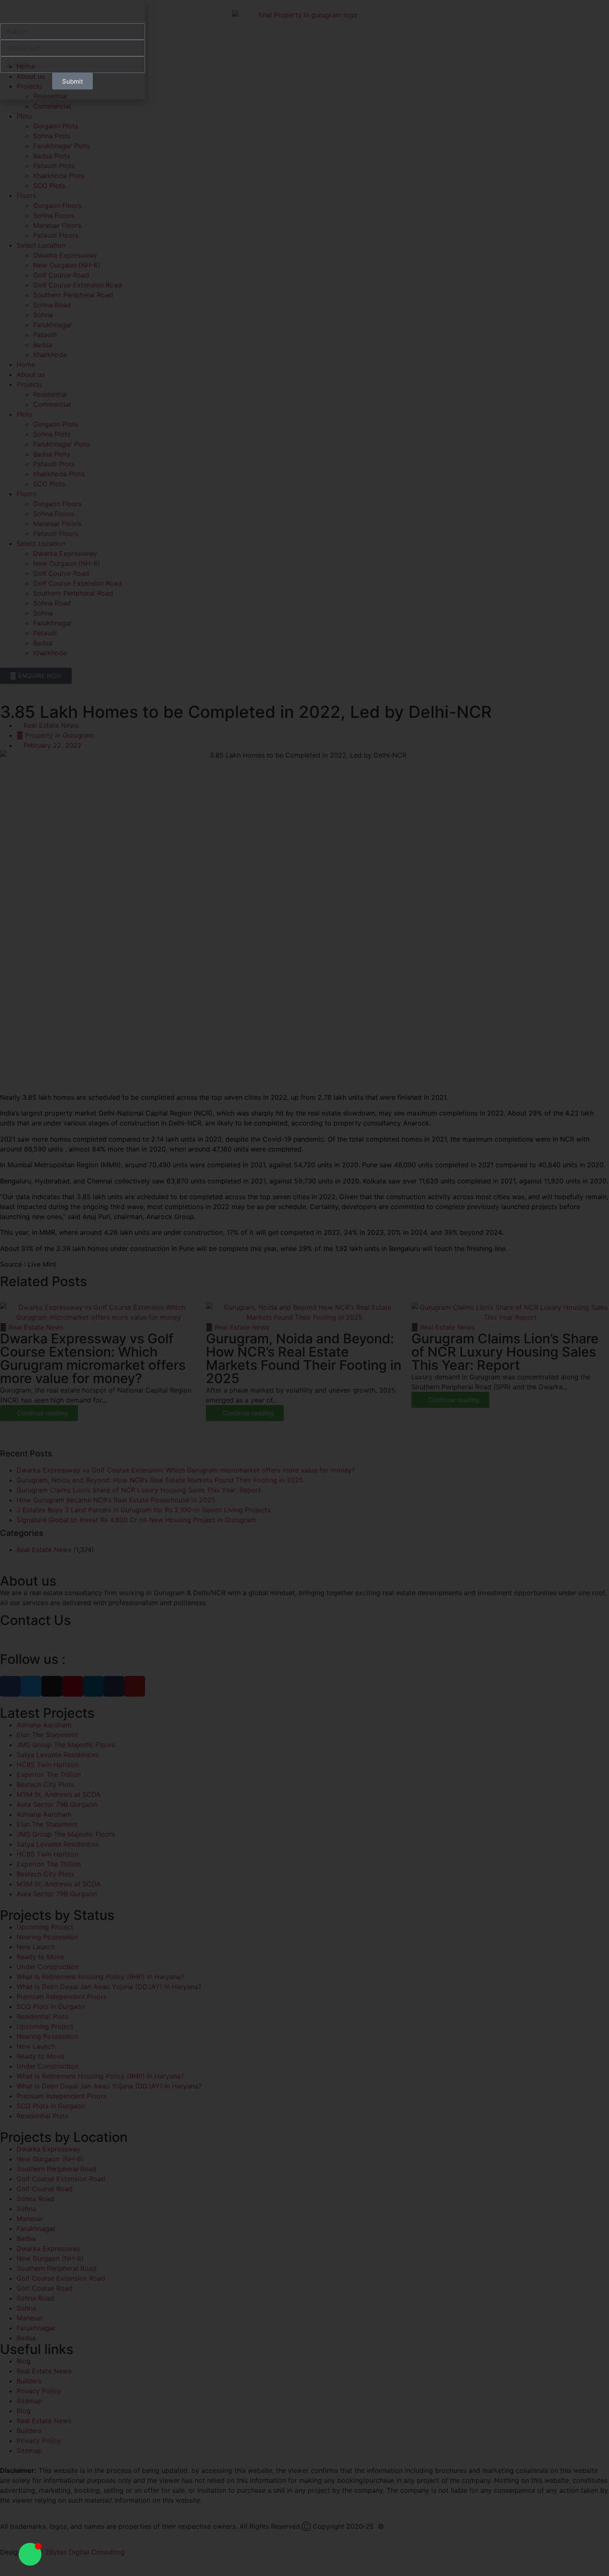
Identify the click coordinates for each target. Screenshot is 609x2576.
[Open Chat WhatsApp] (30, 2554)
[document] (304, 1288)
